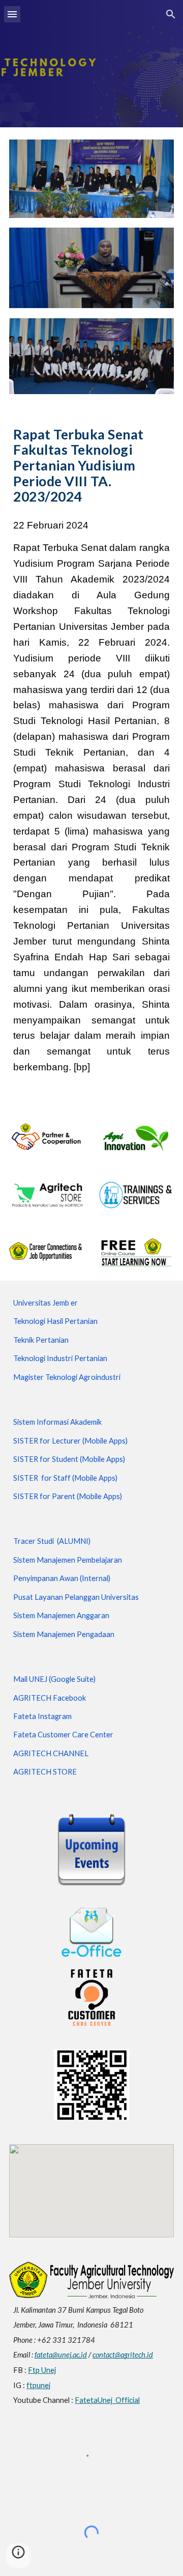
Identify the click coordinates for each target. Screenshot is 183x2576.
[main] (91, 465)
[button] (12, 14)
